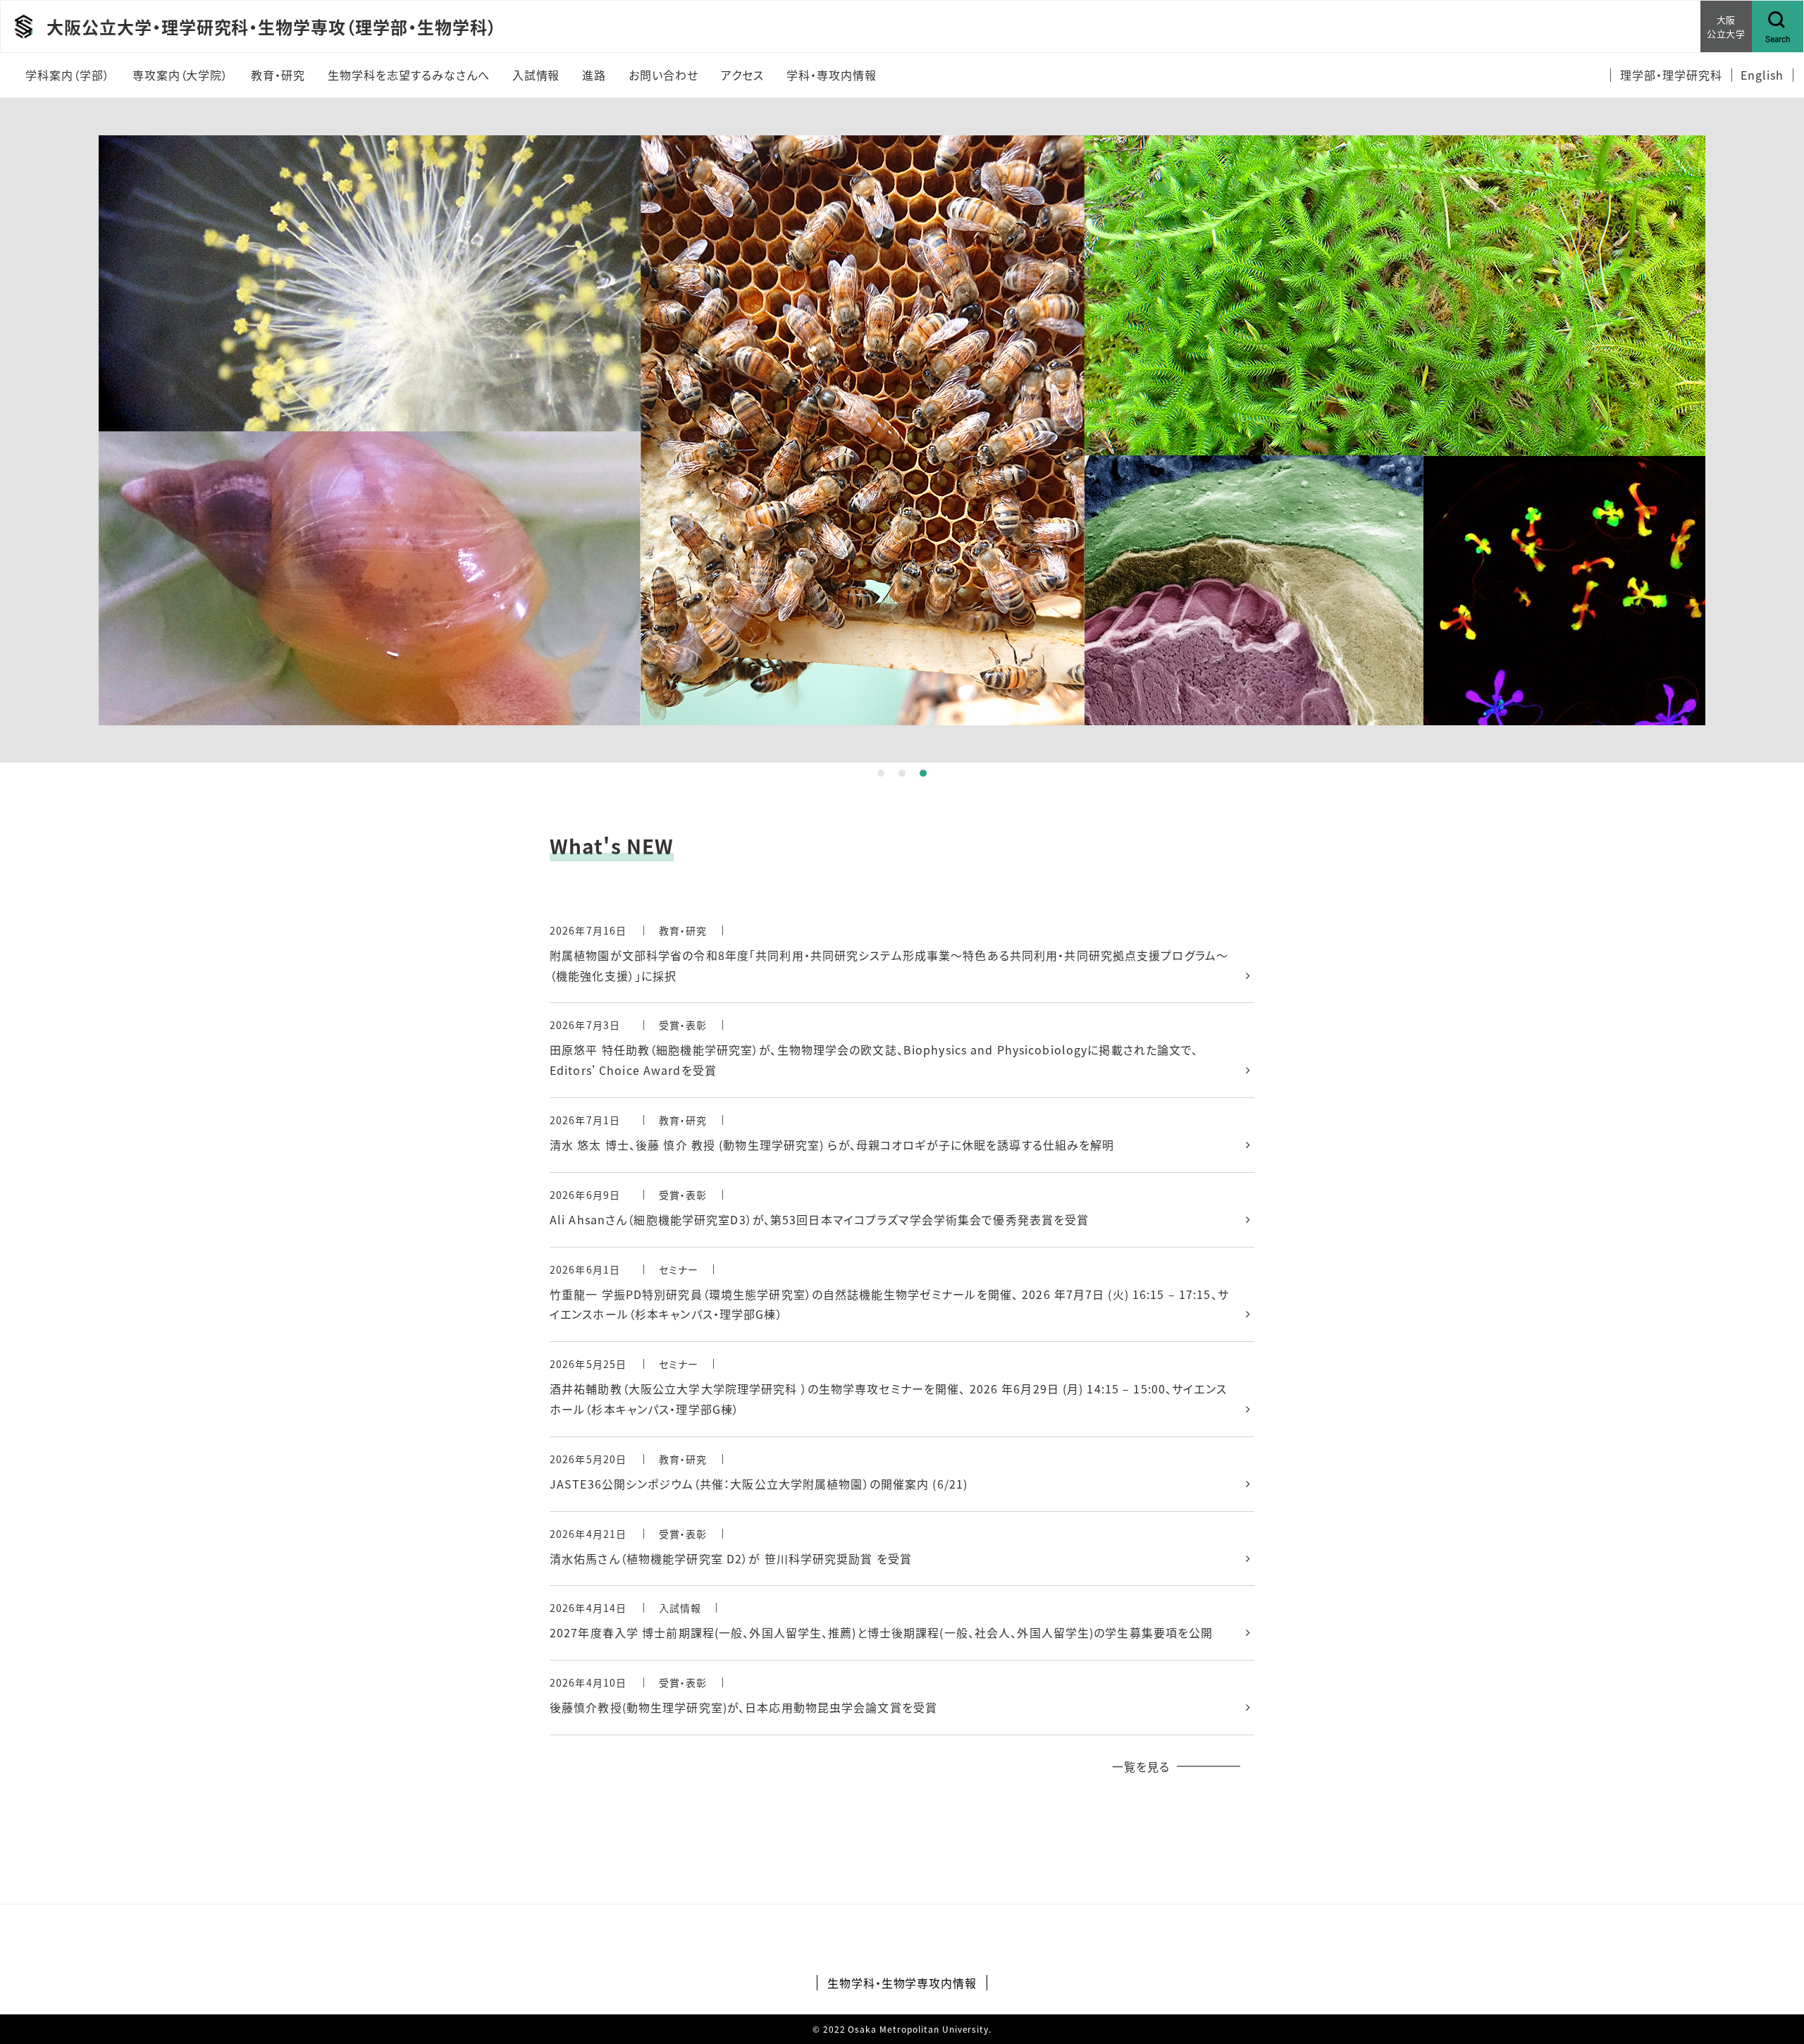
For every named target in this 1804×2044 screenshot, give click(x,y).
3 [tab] (923, 773)
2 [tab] (902, 773)
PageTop (1772, 1969)
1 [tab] (881, 773)
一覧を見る (1141, 1766)
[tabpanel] (902, 430)
